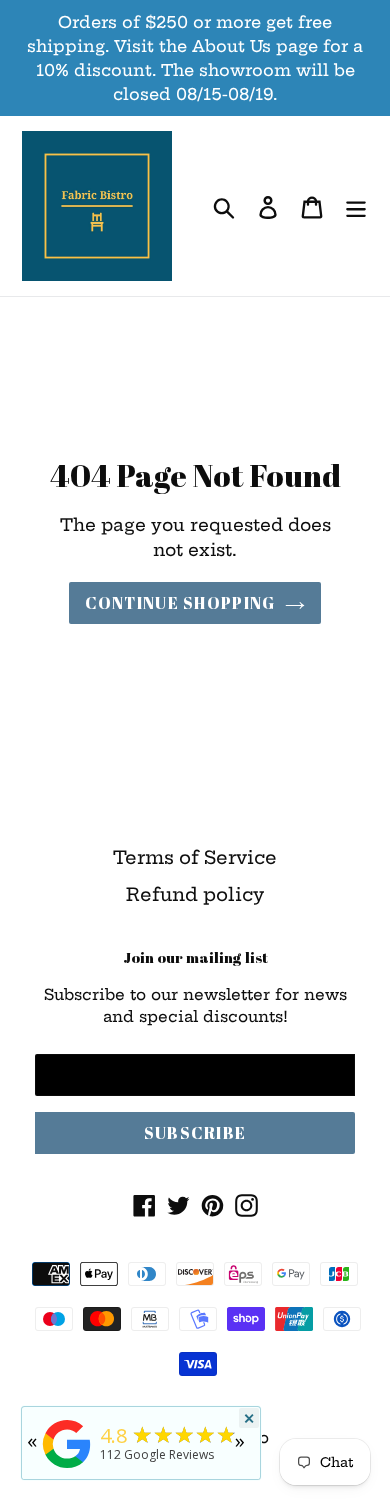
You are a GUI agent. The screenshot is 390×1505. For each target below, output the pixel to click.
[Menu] (356, 206)
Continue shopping (180, 603)
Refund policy (195, 894)
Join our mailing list (195, 957)
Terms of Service (195, 857)
